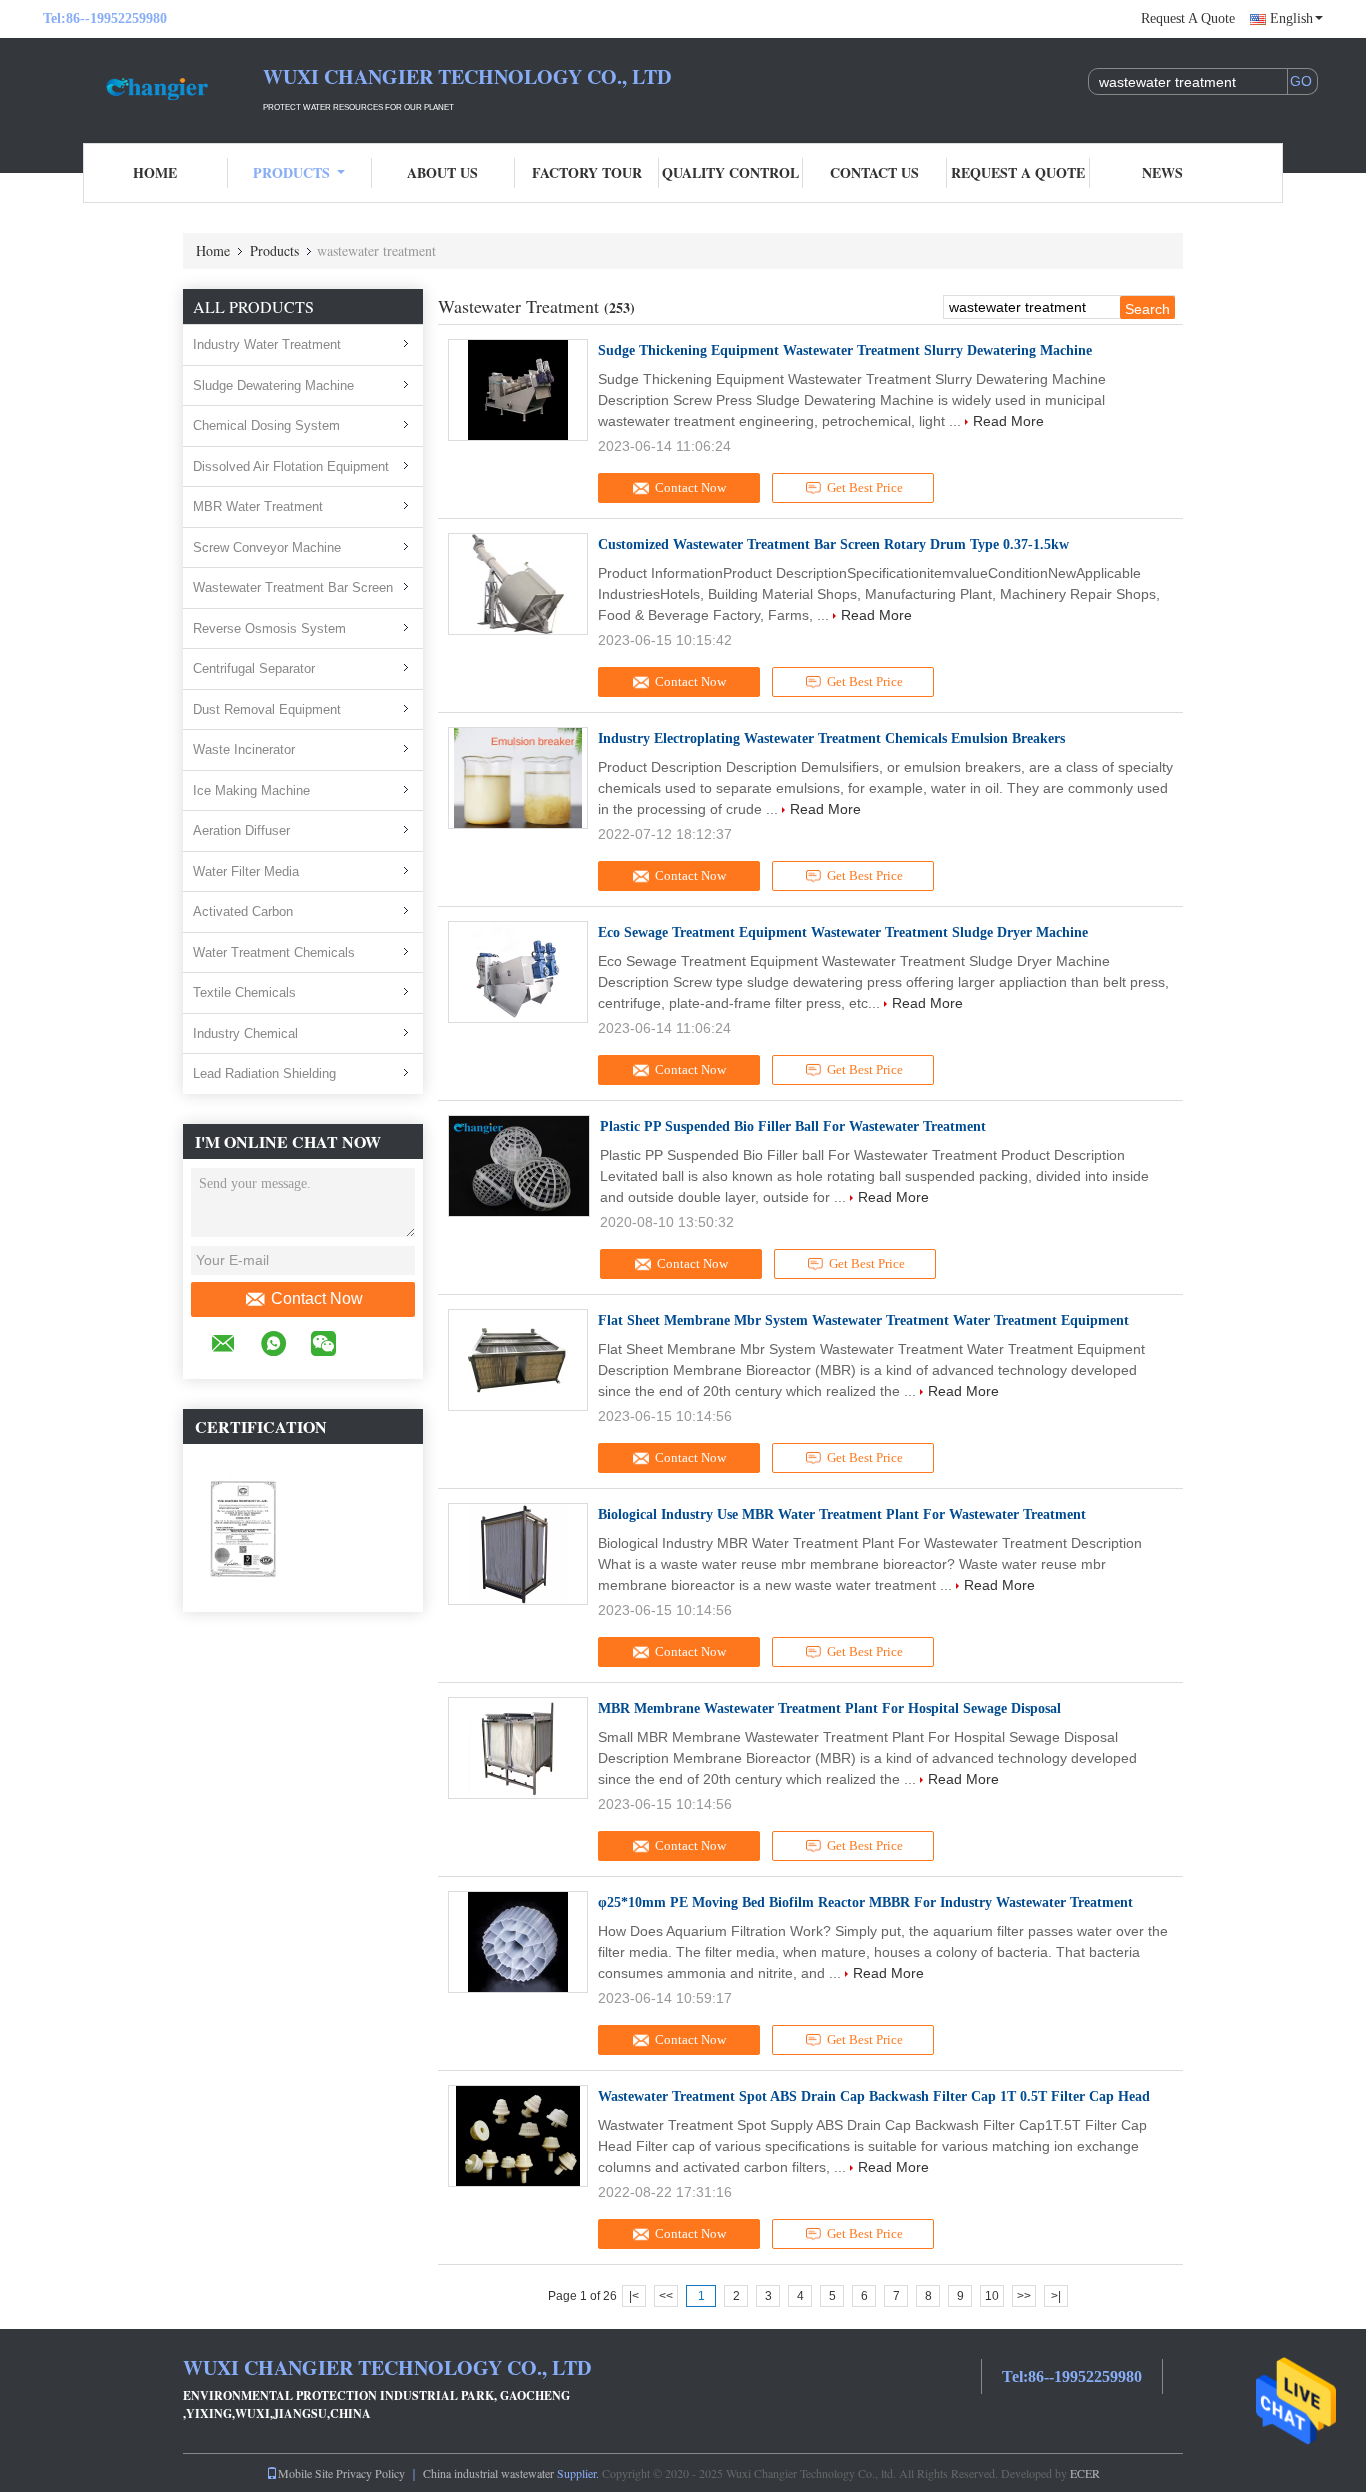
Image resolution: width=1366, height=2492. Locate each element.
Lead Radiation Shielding (264, 1073)
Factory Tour (587, 172)
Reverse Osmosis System (269, 628)
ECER (1085, 2473)
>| (1056, 2296)
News (1162, 172)
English (1291, 18)
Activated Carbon (243, 911)
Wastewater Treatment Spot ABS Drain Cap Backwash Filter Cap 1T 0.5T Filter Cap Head (874, 2096)
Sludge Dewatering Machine (273, 385)
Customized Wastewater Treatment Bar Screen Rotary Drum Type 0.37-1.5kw (833, 544)
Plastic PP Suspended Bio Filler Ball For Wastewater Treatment (793, 1126)
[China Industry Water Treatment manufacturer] (153, 88)
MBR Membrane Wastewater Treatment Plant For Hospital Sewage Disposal (829, 1708)
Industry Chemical (245, 1033)
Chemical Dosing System (266, 425)
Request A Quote (1188, 18)
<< (666, 2296)
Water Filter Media (246, 871)
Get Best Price (865, 487)
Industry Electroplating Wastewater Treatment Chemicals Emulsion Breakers (831, 738)
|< (634, 2296)
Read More (1008, 421)
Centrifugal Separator (254, 668)
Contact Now (317, 1298)
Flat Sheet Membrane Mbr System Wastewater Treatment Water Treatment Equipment (863, 1320)
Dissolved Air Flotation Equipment (291, 466)
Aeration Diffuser (241, 830)
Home (155, 172)
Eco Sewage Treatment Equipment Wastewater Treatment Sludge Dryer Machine (843, 932)
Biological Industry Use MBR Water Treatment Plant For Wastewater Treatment (842, 1514)
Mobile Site (305, 2473)
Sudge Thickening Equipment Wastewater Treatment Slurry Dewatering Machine (845, 350)
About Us (442, 172)
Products (291, 172)
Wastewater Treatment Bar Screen (293, 587)
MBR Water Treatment (258, 506)
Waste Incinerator (244, 749)
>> (1024, 2296)
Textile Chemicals (244, 992)
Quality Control (730, 172)
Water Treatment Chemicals (274, 952)
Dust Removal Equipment (267, 709)
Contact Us (874, 172)
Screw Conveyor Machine (267, 547)
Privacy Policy (370, 2473)
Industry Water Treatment (267, 344)
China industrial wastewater (488, 2473)
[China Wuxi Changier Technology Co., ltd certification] (243, 1527)
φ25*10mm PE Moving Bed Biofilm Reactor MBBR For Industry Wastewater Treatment (865, 1902)
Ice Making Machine (251, 790)
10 (992, 2296)
